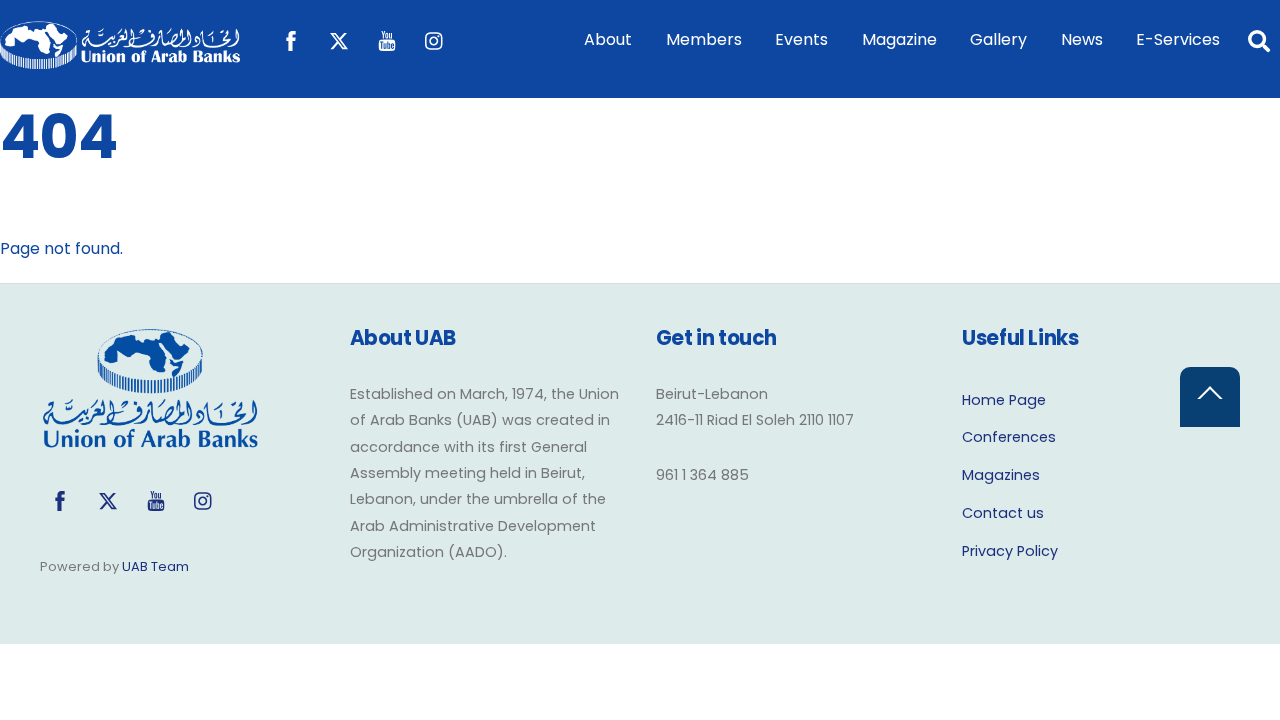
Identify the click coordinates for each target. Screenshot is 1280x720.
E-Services (1178, 39)
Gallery (998, 39)
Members (704, 39)
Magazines (1001, 475)
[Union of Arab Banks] (120, 59)
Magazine (899, 39)
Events (801, 39)
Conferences (1009, 437)
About (608, 39)
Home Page (1004, 400)
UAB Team (155, 566)
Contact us (1003, 513)
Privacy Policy (1010, 551)
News (1082, 39)
